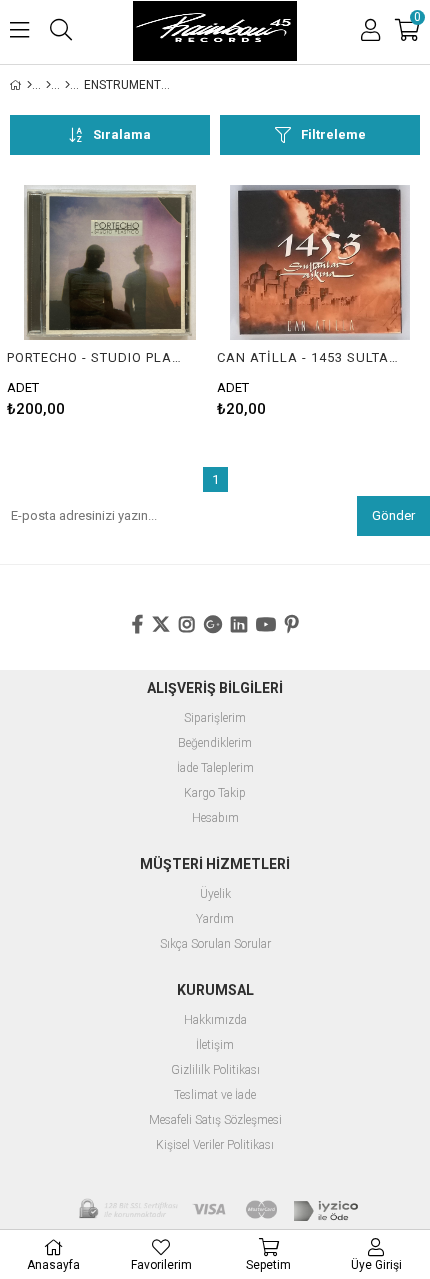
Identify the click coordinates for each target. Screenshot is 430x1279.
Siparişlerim (215, 718)
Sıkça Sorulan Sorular (215, 944)
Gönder (393, 515)
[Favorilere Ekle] (110, 300)
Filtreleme (333, 134)
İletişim (215, 1045)
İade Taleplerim (215, 768)
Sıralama (122, 134)
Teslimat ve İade (215, 1095)
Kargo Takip (215, 793)
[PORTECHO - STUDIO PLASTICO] (110, 262)
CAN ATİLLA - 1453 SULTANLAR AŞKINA (307, 357)
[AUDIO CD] (48, 85)
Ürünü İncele (154, 300)
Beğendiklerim (215, 743)
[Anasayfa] (29, 85)
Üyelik (215, 894)
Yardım (215, 919)
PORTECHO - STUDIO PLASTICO (97, 357)
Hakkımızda (215, 1020)
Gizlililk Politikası (215, 1070)
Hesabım (215, 818)
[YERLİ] (67, 85)
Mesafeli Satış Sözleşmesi (215, 1120)
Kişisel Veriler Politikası (215, 1145)
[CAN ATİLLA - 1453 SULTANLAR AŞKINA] (320, 262)
